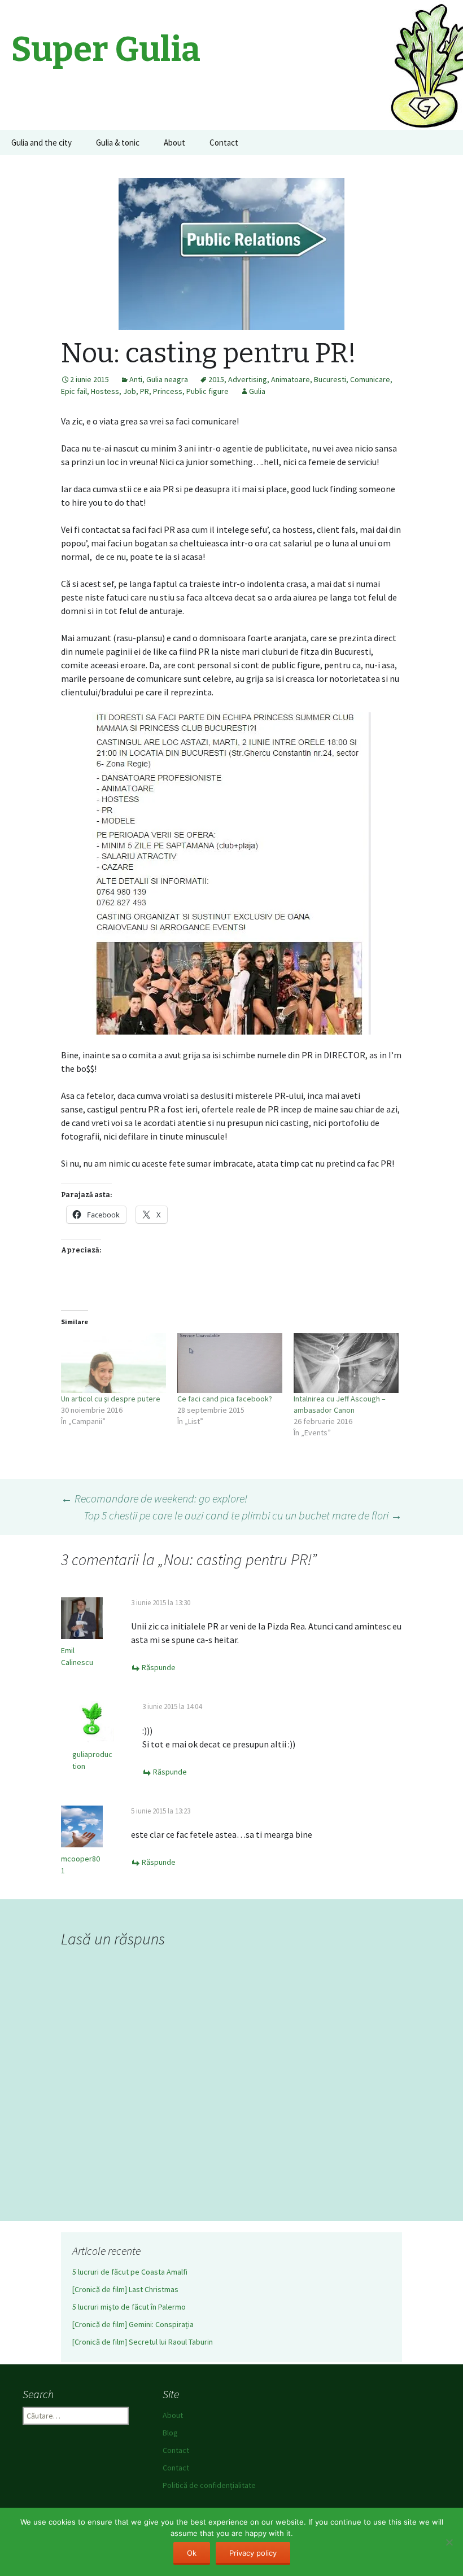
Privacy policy (253, 2553)
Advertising (248, 379)
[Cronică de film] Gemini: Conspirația (133, 2324)
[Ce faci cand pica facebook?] (230, 1363)
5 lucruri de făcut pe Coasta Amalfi (130, 2272)
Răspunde (159, 1667)
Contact (224, 143)
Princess (168, 391)
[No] (449, 2542)
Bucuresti (330, 379)
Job (130, 391)
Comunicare (370, 379)
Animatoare (291, 379)
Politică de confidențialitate (209, 2485)
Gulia (257, 391)
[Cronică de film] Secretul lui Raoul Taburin (143, 2342)
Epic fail (74, 391)
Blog (170, 2433)
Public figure (208, 391)
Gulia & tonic (118, 143)
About (174, 143)
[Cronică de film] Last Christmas (125, 2289)
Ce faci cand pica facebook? (225, 1399)
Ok (192, 2553)
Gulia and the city (42, 143)
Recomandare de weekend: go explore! (154, 1498)
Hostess (105, 391)
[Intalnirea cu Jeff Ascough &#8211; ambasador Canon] (346, 1363)
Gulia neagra (167, 379)
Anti (136, 379)
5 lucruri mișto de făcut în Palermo (129, 2307)
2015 (216, 379)
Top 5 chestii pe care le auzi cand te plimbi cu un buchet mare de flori (243, 1515)
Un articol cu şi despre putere (111, 1399)
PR (145, 391)
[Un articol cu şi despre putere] (113, 1363)
